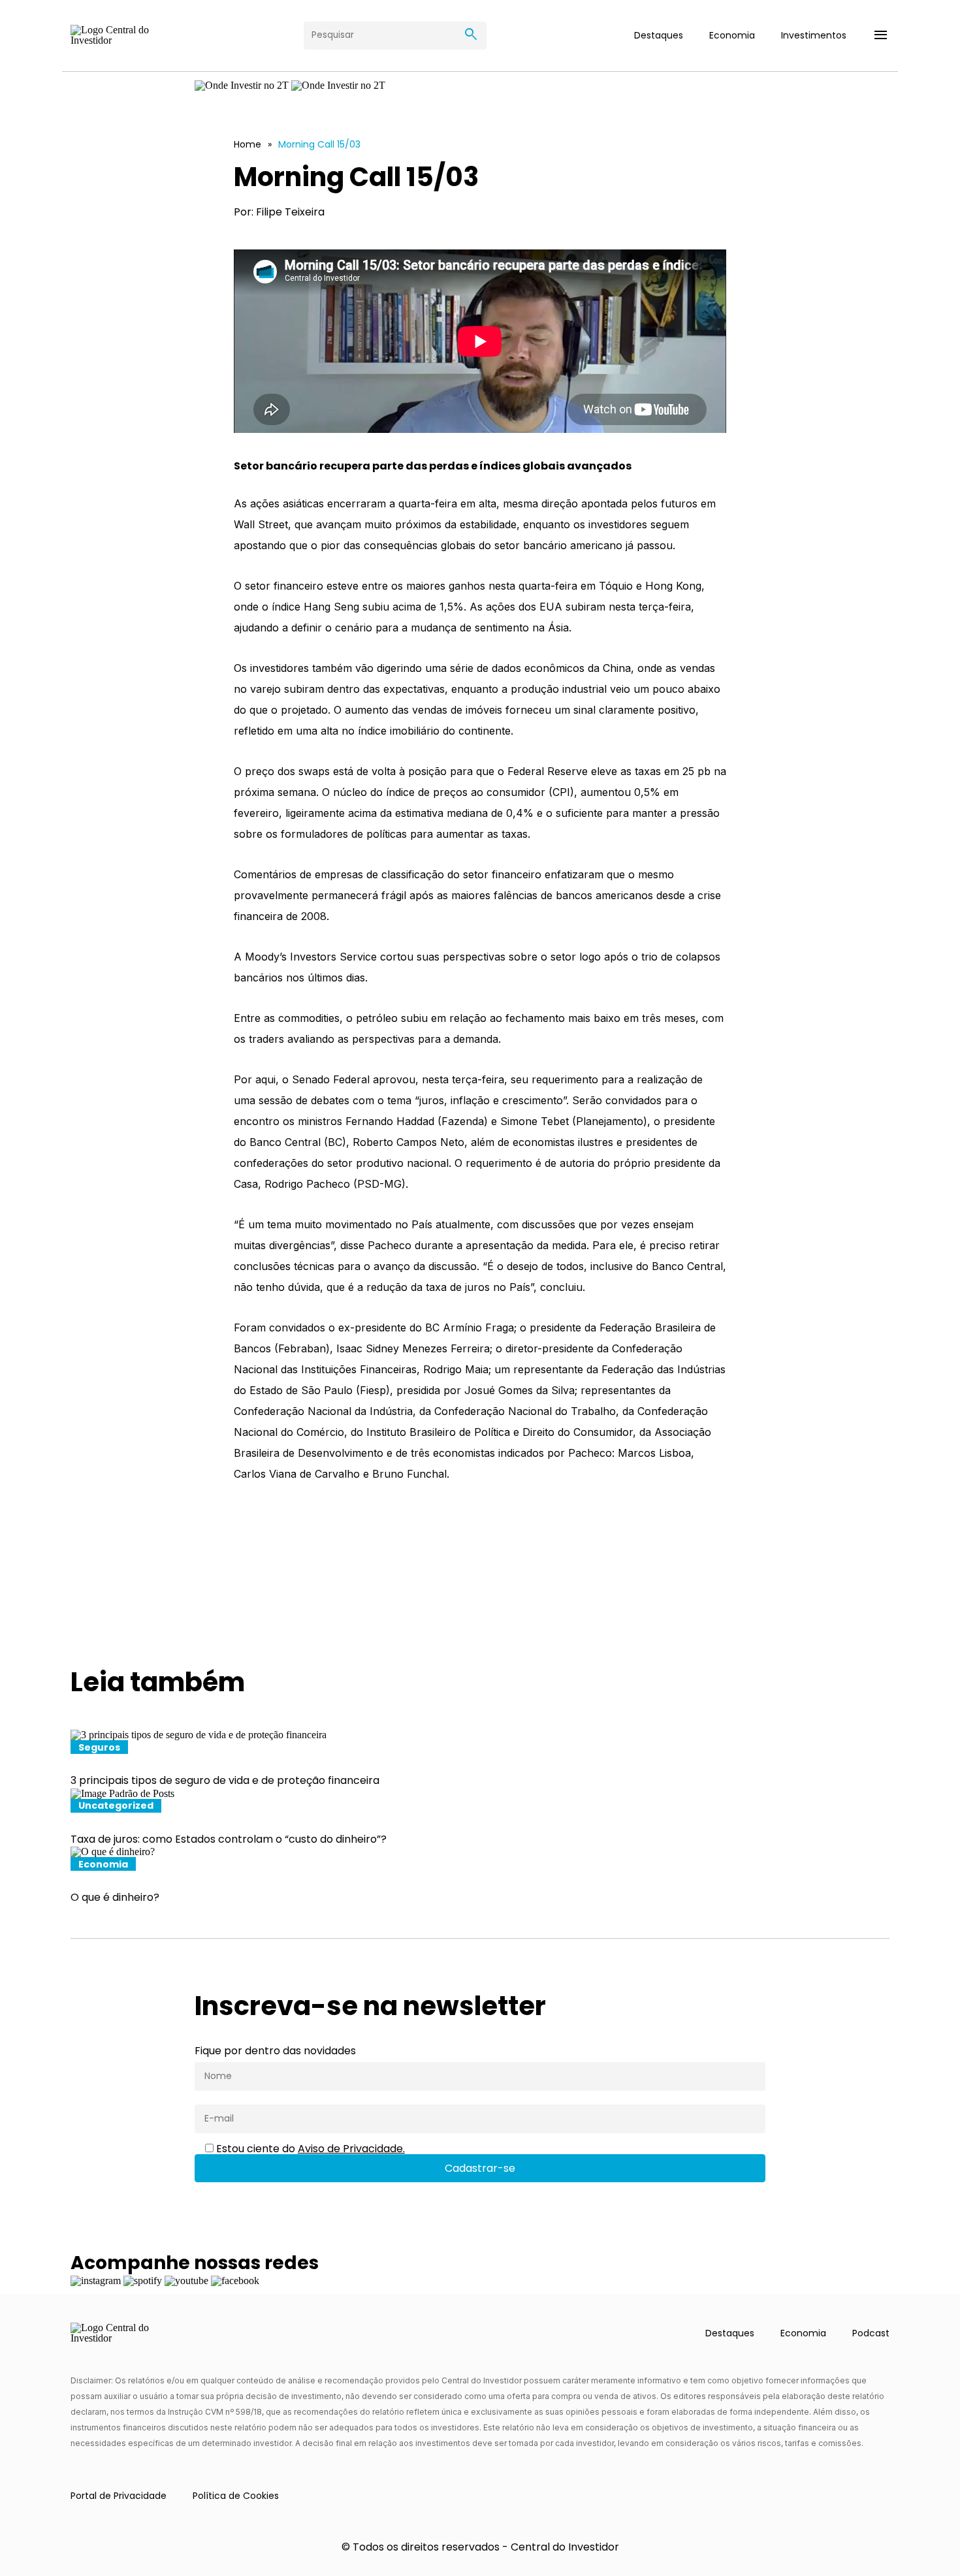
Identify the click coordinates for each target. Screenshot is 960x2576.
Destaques (659, 35)
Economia (732, 35)
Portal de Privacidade (119, 2496)
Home (248, 144)
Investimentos (814, 35)
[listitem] (480, 1758)
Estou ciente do (309, 2149)
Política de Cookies (236, 2496)
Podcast (871, 2333)
